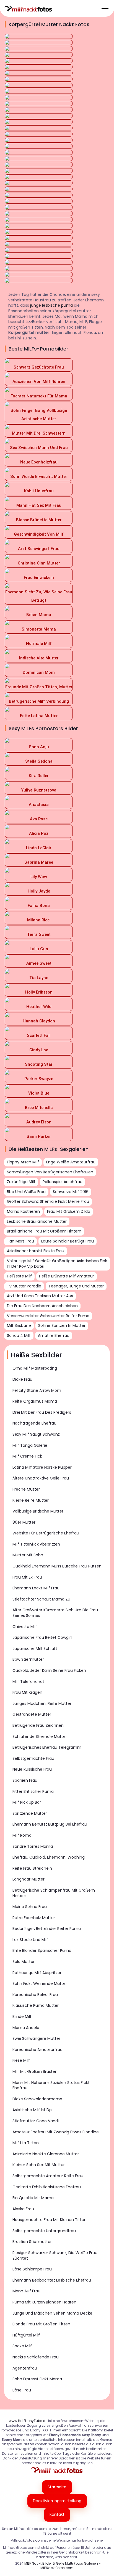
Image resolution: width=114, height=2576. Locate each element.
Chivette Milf (25, 1627)
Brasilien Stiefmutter (32, 2242)
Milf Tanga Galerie (30, 1445)
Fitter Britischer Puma (33, 1791)
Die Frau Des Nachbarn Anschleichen (42, 1306)
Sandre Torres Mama (33, 1846)
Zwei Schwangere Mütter (36, 2038)
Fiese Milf (21, 2060)
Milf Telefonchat (28, 1682)
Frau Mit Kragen (27, 1692)
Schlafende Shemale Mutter (40, 1736)
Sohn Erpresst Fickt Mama (37, 2379)
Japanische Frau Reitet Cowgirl (42, 1637)
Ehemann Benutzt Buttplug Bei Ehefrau (50, 1824)
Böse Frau (22, 2390)
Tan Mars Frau (20, 1241)
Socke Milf (22, 2346)
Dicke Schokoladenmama (37, 2099)
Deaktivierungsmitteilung (57, 2501)
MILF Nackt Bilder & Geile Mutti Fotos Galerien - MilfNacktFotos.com (63, 2566)
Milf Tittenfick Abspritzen (36, 1544)
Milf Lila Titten (26, 2143)
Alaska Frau (23, 2209)
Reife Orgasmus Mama (35, 1401)
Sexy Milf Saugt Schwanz (36, 1434)
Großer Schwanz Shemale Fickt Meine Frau (48, 1201)
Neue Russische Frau (32, 1769)
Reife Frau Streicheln (32, 1868)
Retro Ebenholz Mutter (34, 1918)
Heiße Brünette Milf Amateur (67, 1276)
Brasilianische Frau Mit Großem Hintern (44, 1231)
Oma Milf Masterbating (35, 1368)
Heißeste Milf (19, 1276)
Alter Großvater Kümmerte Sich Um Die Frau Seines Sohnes (55, 1613)
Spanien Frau (25, 1780)
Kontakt (57, 2514)
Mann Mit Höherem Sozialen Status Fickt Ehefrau (51, 2085)
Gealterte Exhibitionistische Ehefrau (47, 2187)
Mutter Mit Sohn (28, 1555)
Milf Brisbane (19, 1325)
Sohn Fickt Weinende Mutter (40, 1983)
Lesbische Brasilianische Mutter (37, 1221)
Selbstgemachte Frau (33, 1758)
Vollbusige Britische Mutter (38, 1511)
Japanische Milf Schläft (35, 1649)
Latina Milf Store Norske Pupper (42, 1467)
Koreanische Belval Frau (35, 1995)
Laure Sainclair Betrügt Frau (68, 1241)
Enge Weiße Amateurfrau (71, 1162)
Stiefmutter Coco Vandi (36, 2121)
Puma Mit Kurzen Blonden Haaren (44, 2302)
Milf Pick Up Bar (27, 1802)
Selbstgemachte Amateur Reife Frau (48, 2176)
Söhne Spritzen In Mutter (62, 1325)
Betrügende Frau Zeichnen (38, 1725)
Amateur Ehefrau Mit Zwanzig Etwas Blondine (56, 2132)
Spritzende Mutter (30, 1813)
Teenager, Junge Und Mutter (76, 1286)
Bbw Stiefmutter (28, 1659)
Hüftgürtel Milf (26, 2335)
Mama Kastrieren (23, 1211)
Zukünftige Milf (21, 1182)
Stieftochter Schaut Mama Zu (41, 1599)
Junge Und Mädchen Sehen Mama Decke (52, 2313)
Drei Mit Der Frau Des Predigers (42, 1412)
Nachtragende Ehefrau (34, 1423)
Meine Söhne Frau (30, 1907)
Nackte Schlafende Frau (36, 2357)
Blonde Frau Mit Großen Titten (41, 2324)
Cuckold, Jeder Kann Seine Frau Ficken (49, 1670)
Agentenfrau (25, 2368)
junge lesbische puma (51, 305)
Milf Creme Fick (27, 1456)
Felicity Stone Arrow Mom (37, 1390)
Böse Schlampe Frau (32, 2269)
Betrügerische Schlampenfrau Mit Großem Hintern (54, 1893)
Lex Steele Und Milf (30, 1940)
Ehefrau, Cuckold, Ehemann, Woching (49, 1857)
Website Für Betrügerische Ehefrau (46, 1533)
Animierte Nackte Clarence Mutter (46, 2154)
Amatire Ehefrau (54, 1335)
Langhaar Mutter (28, 1879)
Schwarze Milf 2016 (71, 1192)
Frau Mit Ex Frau (27, 1577)
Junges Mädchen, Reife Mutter (42, 1703)
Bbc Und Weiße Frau (26, 1192)
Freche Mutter (26, 1489)
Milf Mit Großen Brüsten (35, 2071)
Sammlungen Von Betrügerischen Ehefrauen (50, 1172)
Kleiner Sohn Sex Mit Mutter (39, 2165)
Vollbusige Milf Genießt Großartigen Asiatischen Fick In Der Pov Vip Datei (57, 1264)
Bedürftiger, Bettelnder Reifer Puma (47, 1929)
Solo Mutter (24, 1962)
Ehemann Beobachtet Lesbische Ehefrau (52, 2280)
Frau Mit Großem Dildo (69, 1211)
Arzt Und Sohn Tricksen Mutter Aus (40, 1296)
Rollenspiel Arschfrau (63, 1182)
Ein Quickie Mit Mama (33, 2198)
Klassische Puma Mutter (36, 2005)
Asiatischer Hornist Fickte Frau (36, 1251)
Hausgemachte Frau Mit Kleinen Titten (50, 2220)
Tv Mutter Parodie (24, 1286)
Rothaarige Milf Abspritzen (37, 1973)
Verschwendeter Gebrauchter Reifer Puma (48, 1316)
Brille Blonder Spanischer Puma (42, 1950)
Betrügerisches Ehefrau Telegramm (47, 1747)
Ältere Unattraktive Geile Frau (41, 1478)
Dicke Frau (22, 1379)
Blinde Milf (22, 2017)
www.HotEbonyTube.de (28, 2421)
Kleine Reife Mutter (31, 1500)
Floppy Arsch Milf (23, 1162)
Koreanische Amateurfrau (37, 2050)
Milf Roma (22, 1835)
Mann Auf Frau (26, 2291)
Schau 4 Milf (19, 1335)
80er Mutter (24, 1522)
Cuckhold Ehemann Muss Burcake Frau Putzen (57, 1566)
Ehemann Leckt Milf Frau (36, 1588)
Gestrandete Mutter (32, 1714)
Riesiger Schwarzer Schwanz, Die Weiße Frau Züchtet (55, 2255)
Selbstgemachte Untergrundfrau (44, 2231)
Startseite (57, 2487)
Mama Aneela (26, 2028)
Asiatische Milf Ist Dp (32, 2110)
